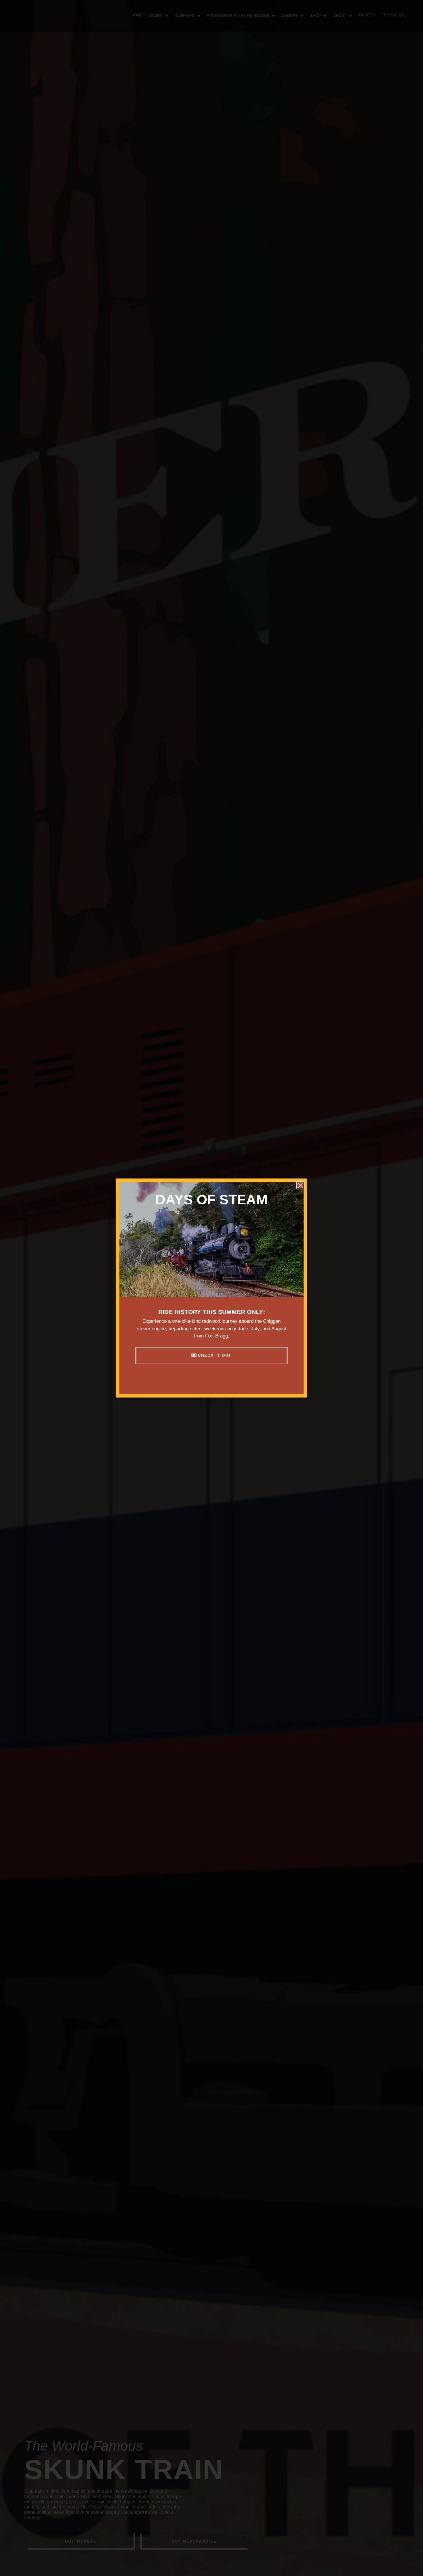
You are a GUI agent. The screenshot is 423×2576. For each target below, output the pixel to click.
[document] (211, 1288)
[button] (300, 1185)
